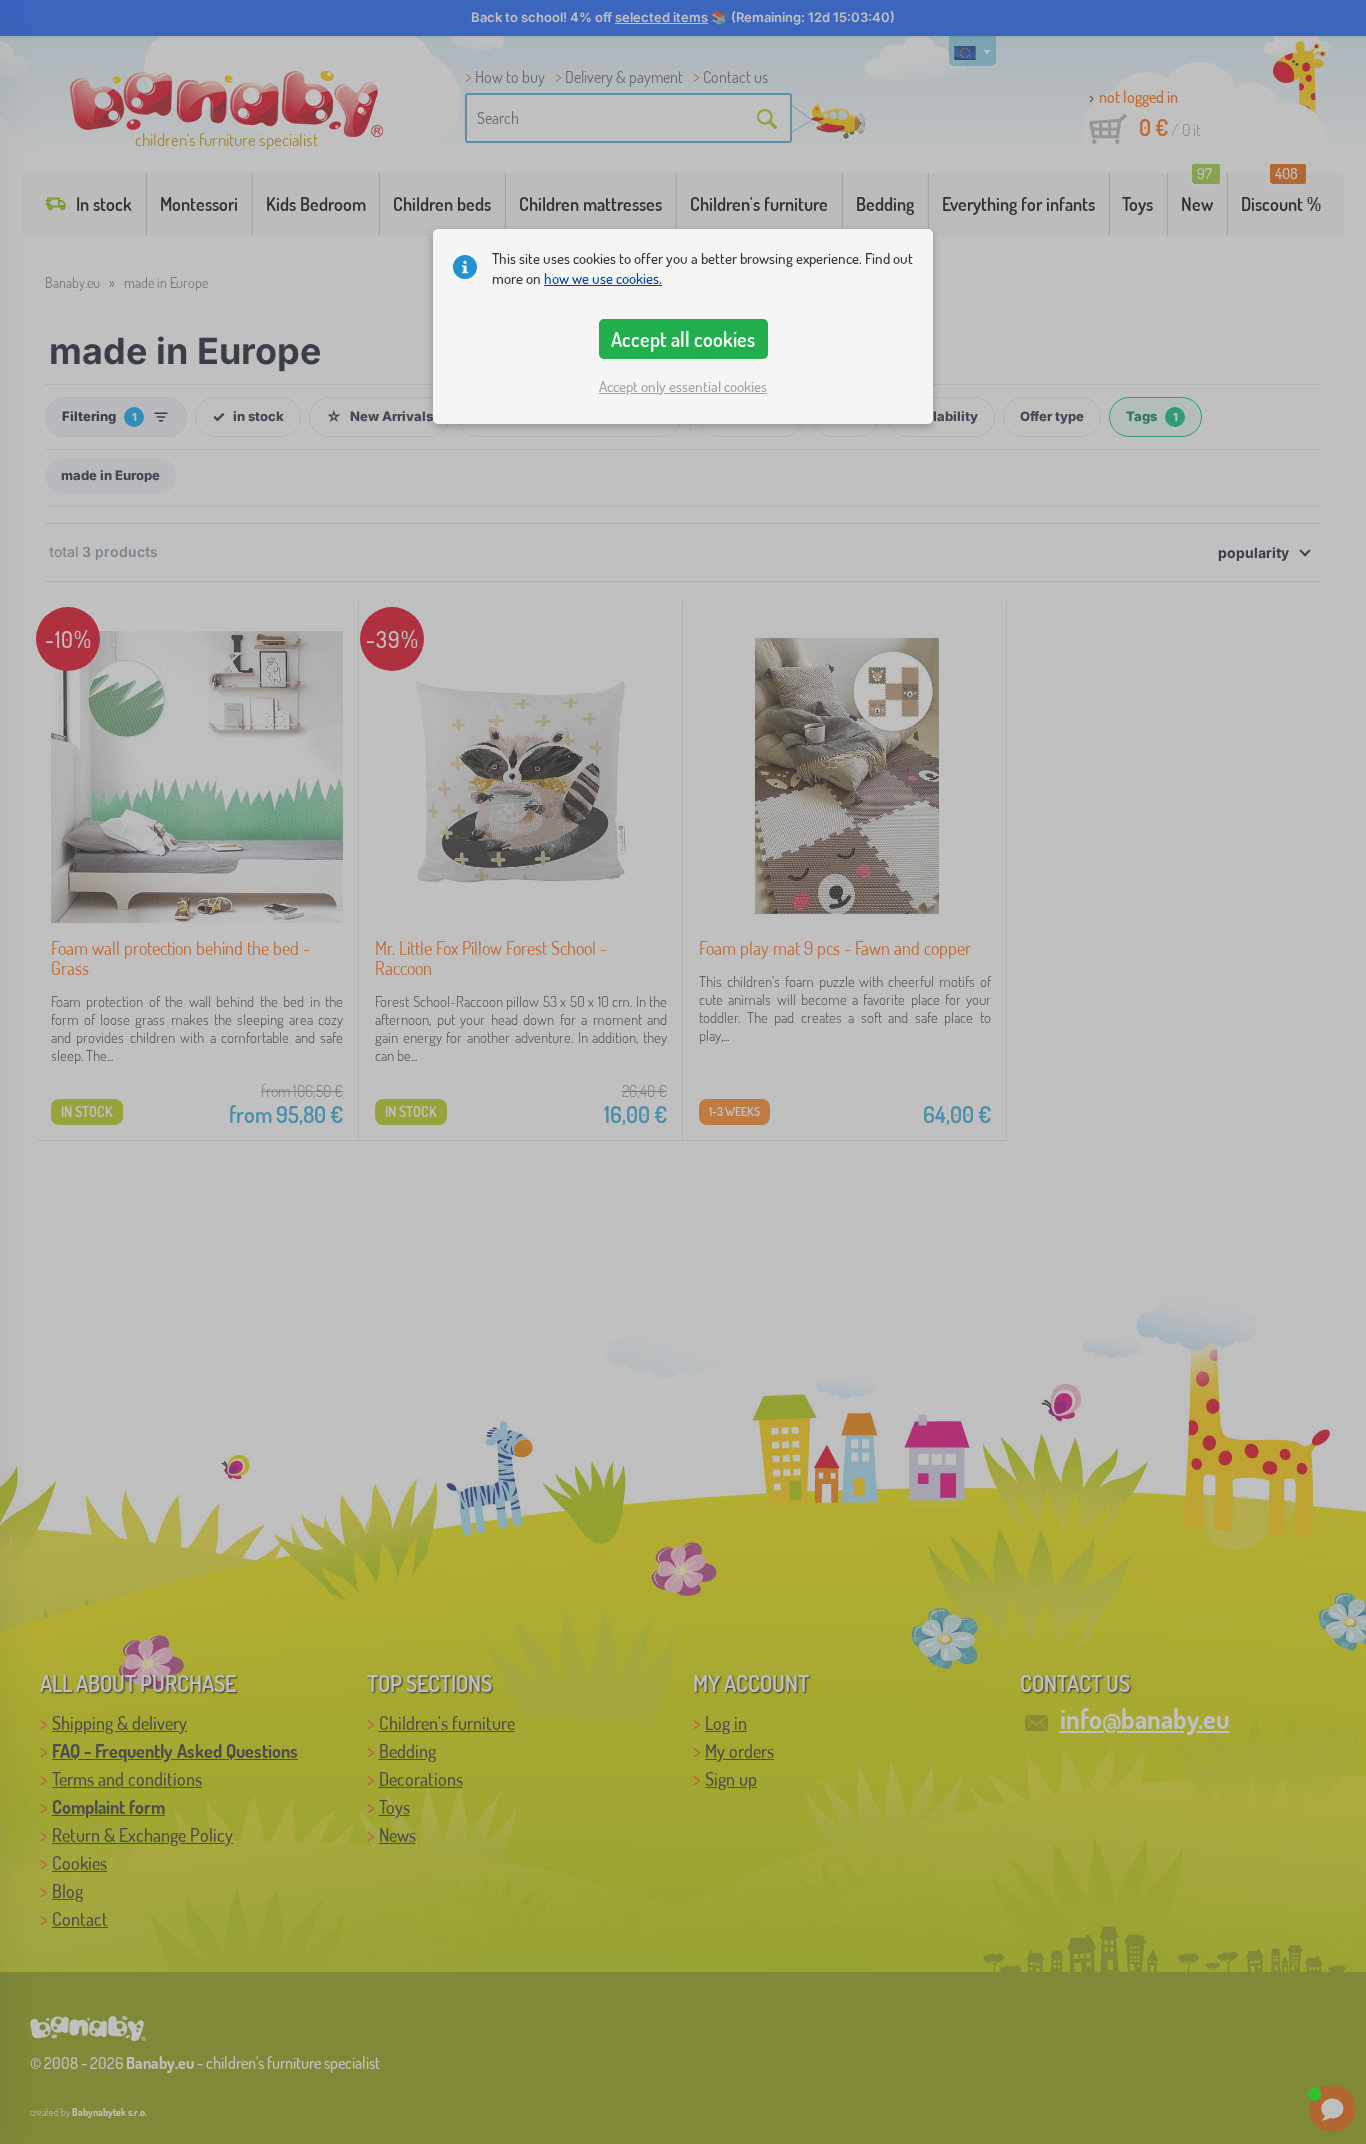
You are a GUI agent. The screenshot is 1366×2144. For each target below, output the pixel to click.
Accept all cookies (683, 339)
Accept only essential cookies (683, 386)
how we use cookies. (603, 278)
